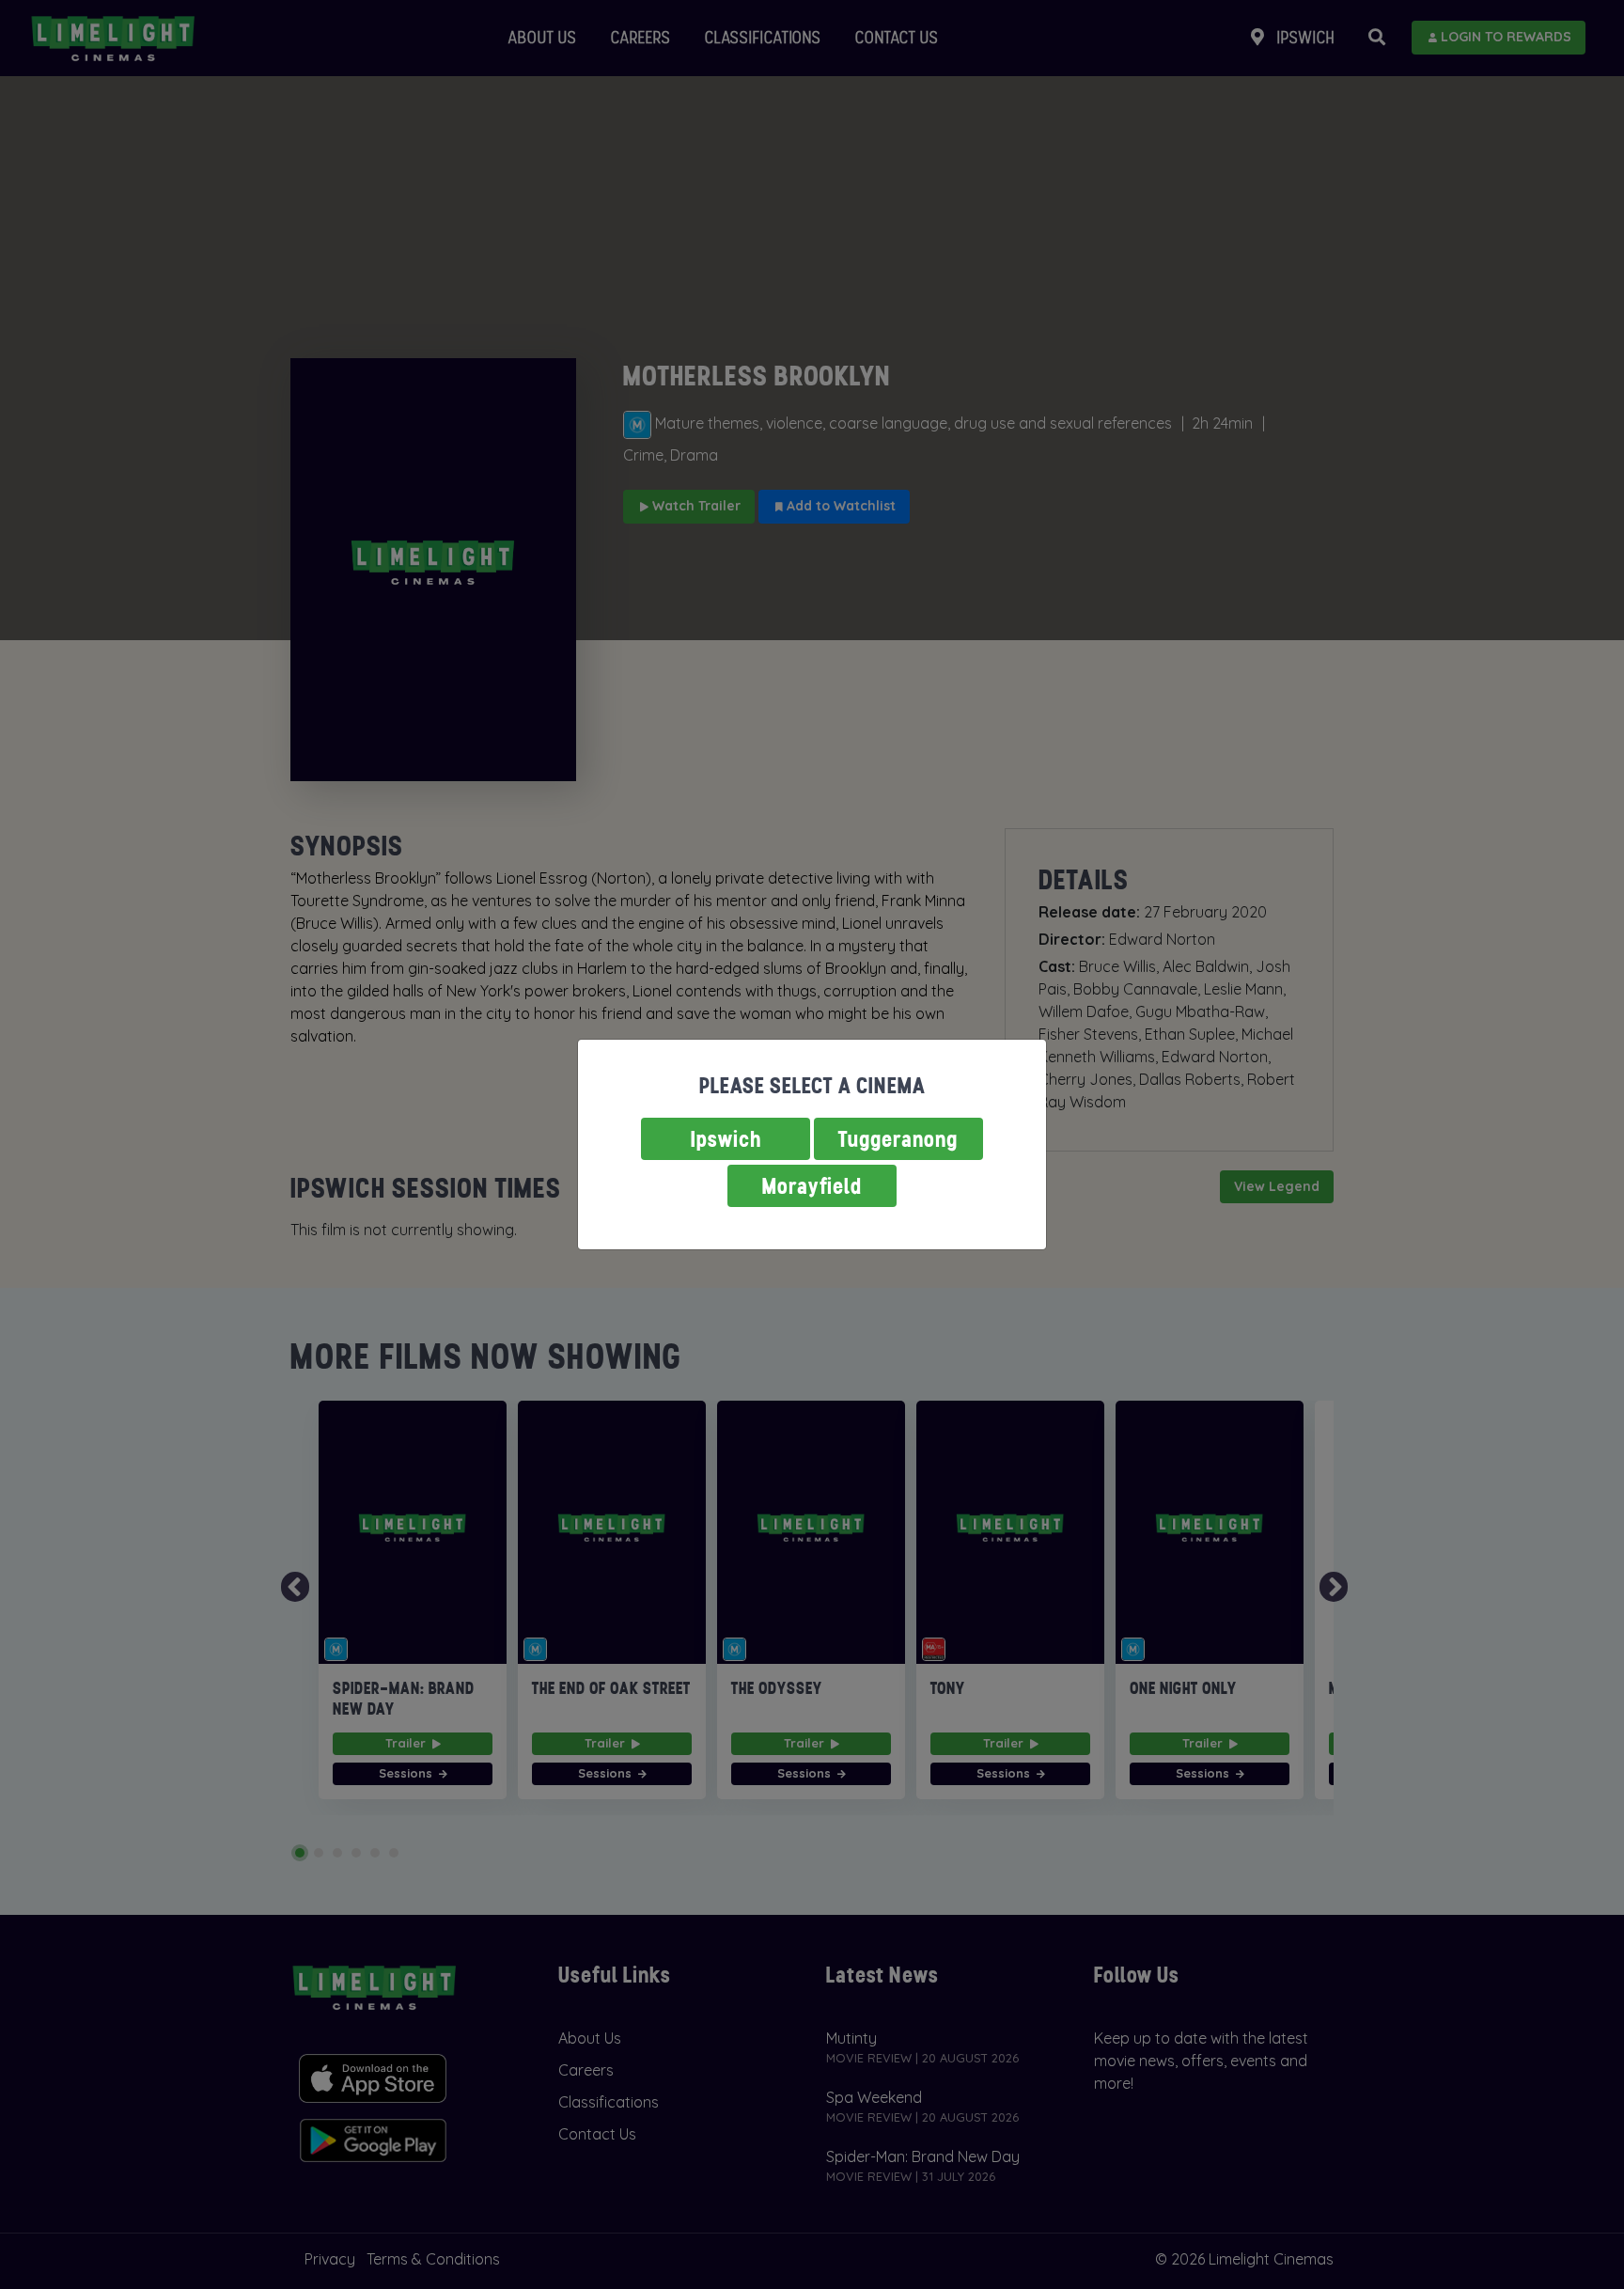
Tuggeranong (898, 1139)
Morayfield (812, 1186)
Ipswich (726, 1139)
